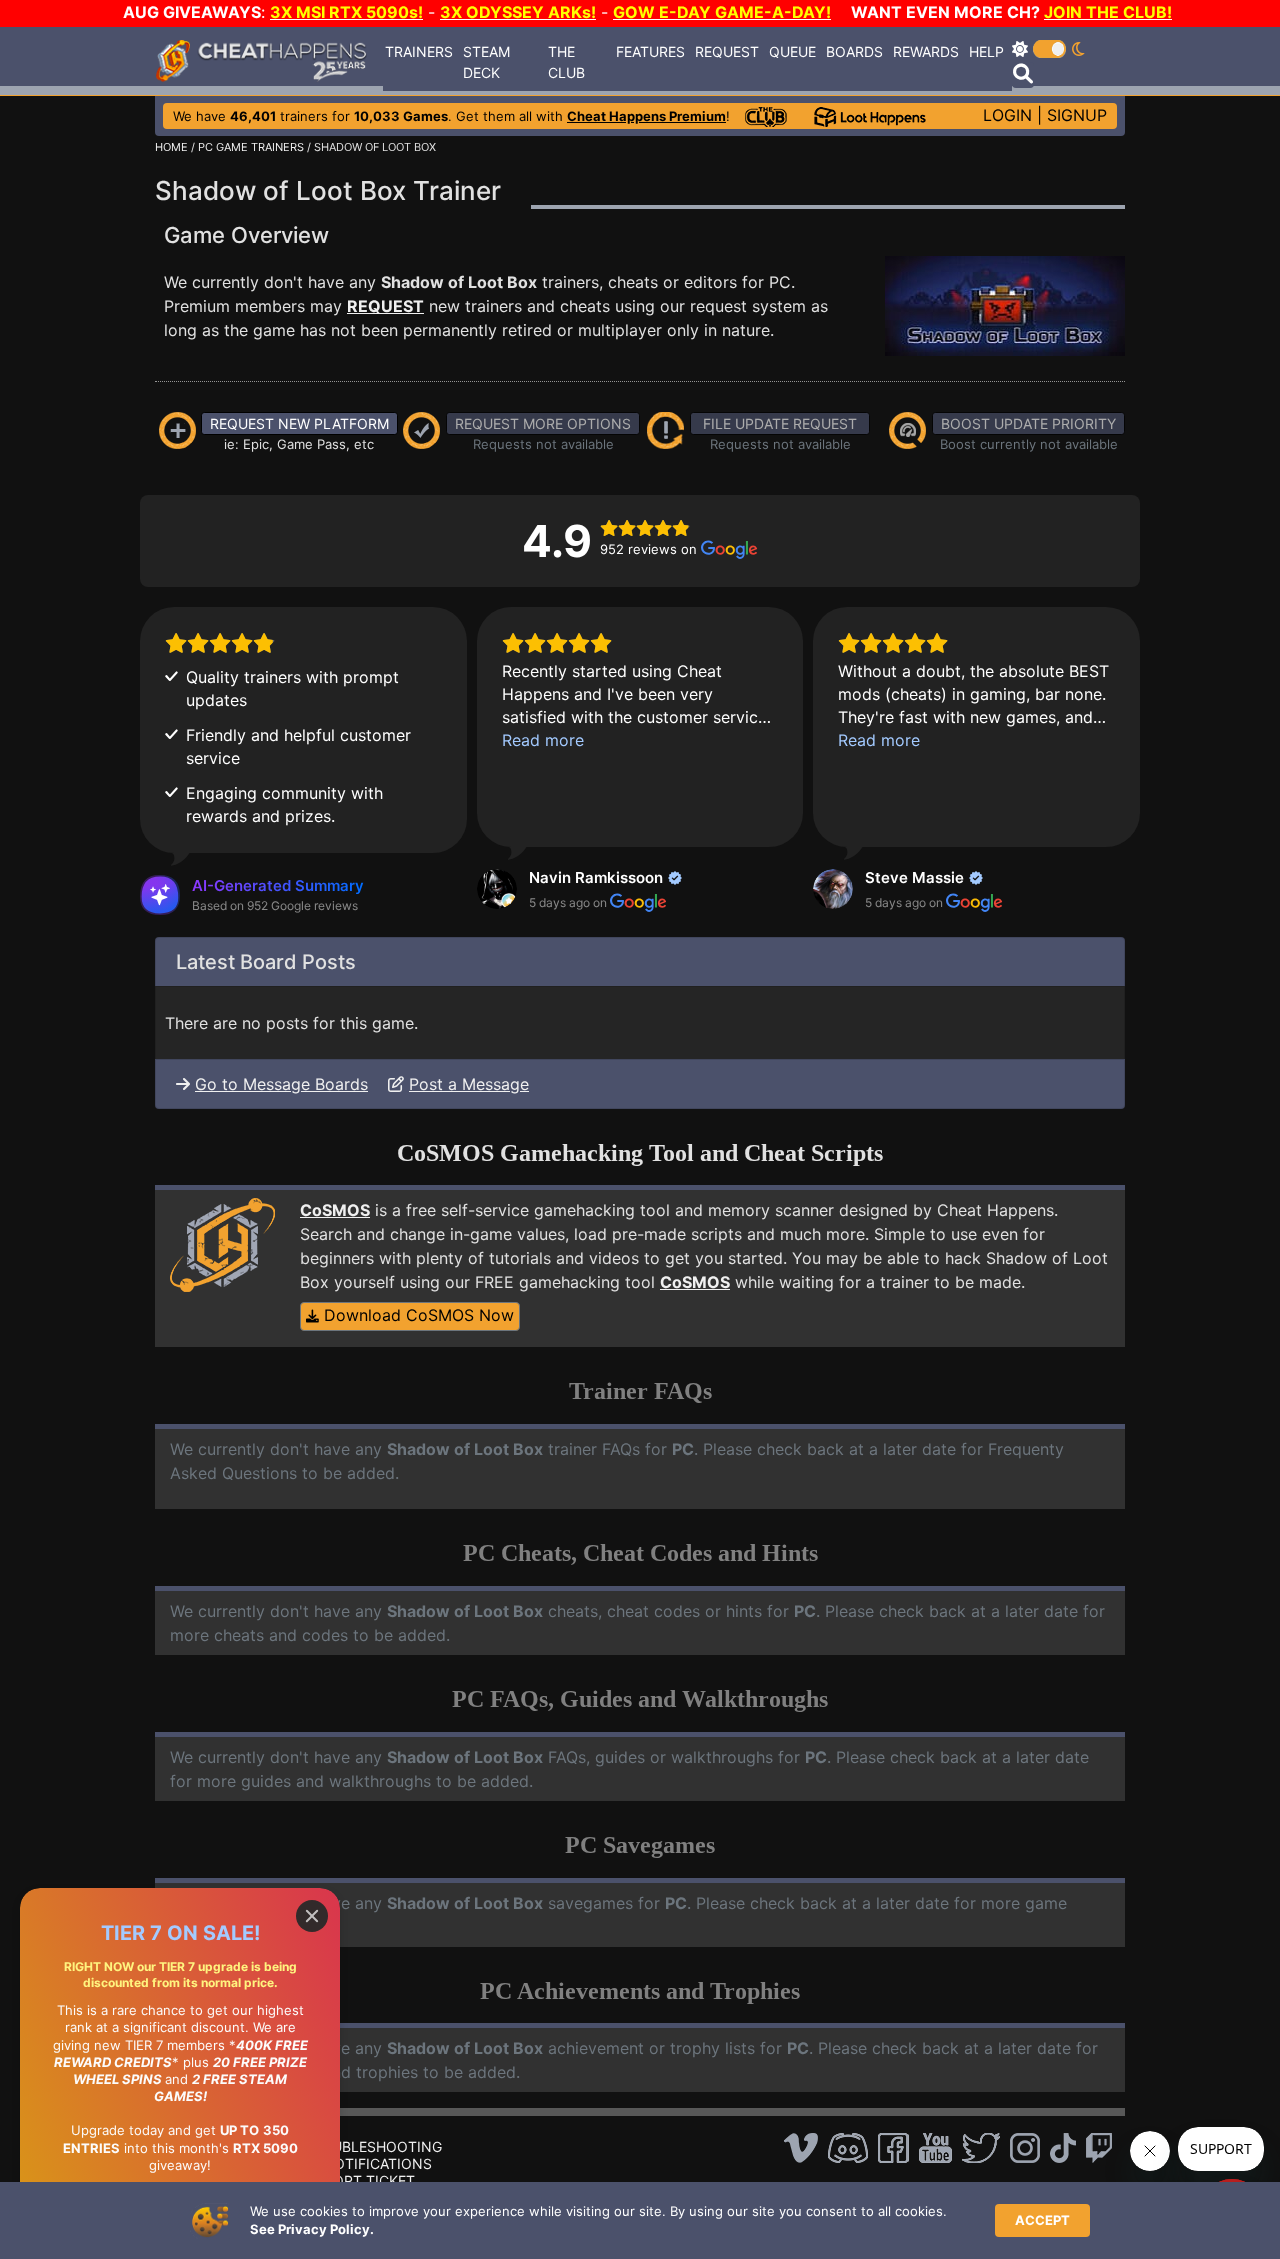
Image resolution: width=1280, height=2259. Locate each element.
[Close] (312, 1916)
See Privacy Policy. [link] (312, 2229)
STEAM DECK (486, 62)
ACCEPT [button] (1042, 2220)
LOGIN (1007, 115)
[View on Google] (497, 889)
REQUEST (727, 51)
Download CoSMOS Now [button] (416, 1315)
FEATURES (650, 51)
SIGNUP (1077, 115)
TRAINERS (419, 51)
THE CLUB (566, 62)
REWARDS (926, 51)
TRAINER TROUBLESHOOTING (341, 2146)
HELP (986, 51)
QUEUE (792, 51)
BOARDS (854, 51)
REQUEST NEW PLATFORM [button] (299, 423)
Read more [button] (543, 740)
